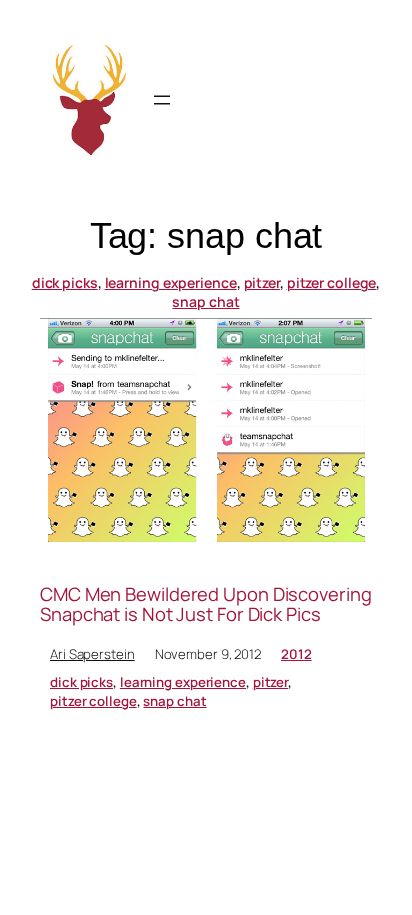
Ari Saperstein (92, 654)
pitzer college (332, 282)
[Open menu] (162, 100)
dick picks (65, 282)
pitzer (262, 282)
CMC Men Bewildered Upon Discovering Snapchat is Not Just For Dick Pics (206, 604)
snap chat (205, 301)
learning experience (171, 282)
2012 (296, 654)
